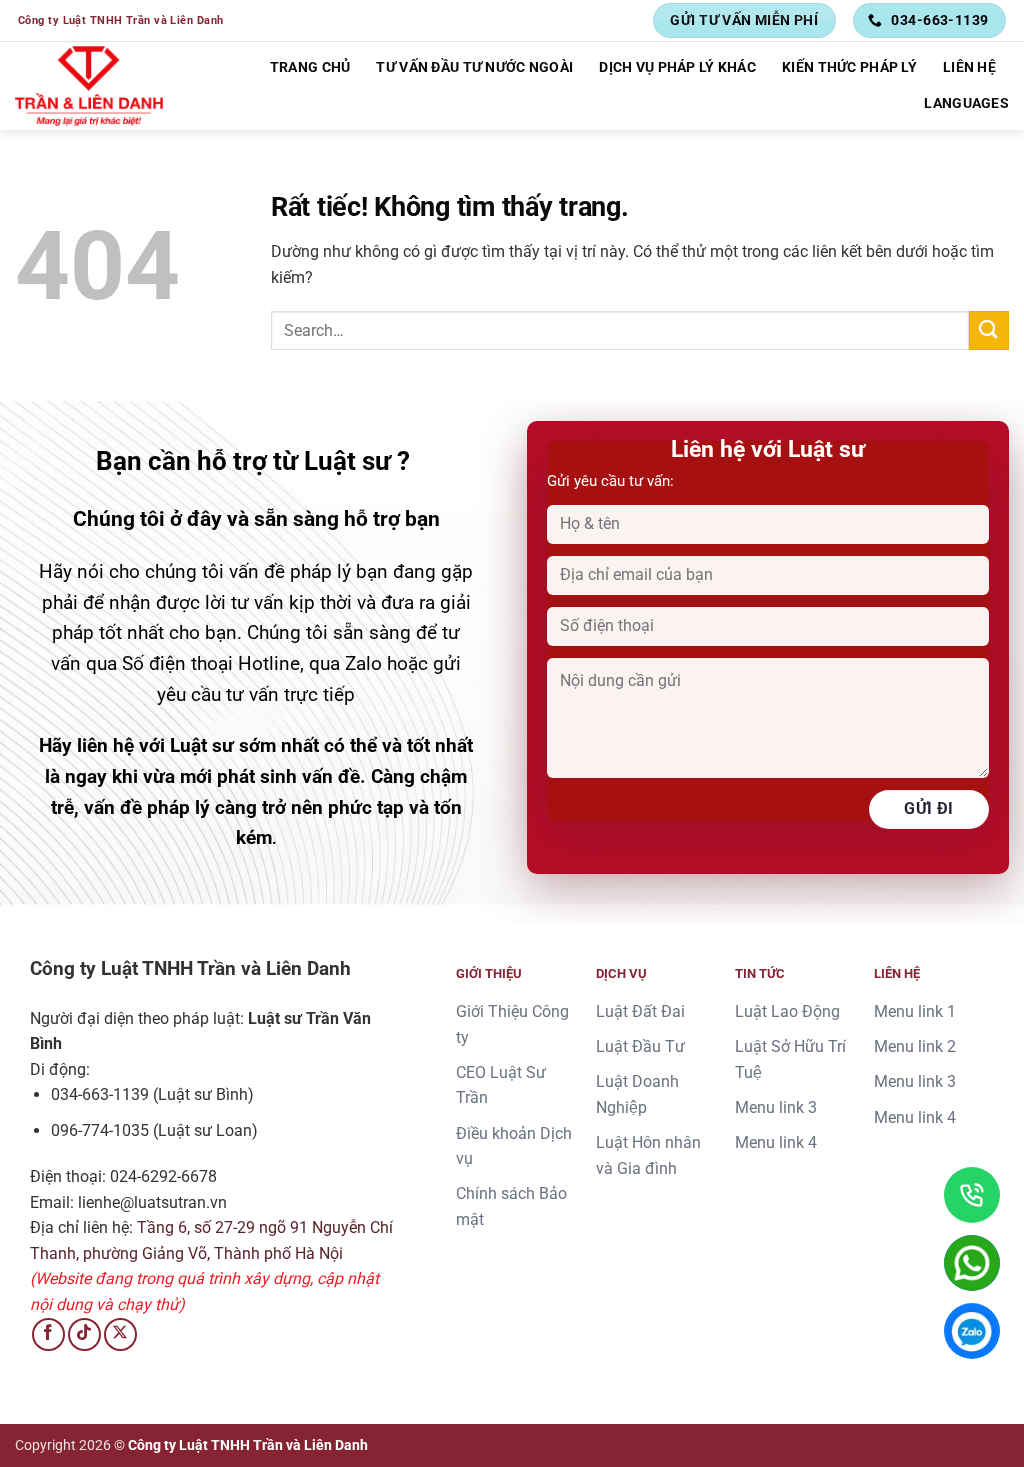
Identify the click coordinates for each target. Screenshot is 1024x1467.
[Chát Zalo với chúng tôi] (972, 1331)
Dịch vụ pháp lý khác (677, 67)
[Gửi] (989, 330)
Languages (966, 103)
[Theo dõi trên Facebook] (48, 1334)
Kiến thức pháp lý (849, 67)
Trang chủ (310, 67)
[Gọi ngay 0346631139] (972, 1195)
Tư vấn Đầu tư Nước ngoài (474, 67)
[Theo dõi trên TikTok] (84, 1334)
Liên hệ (969, 67)
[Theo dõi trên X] (120, 1334)
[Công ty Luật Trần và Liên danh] (89, 86)
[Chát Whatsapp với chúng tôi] (972, 1263)
